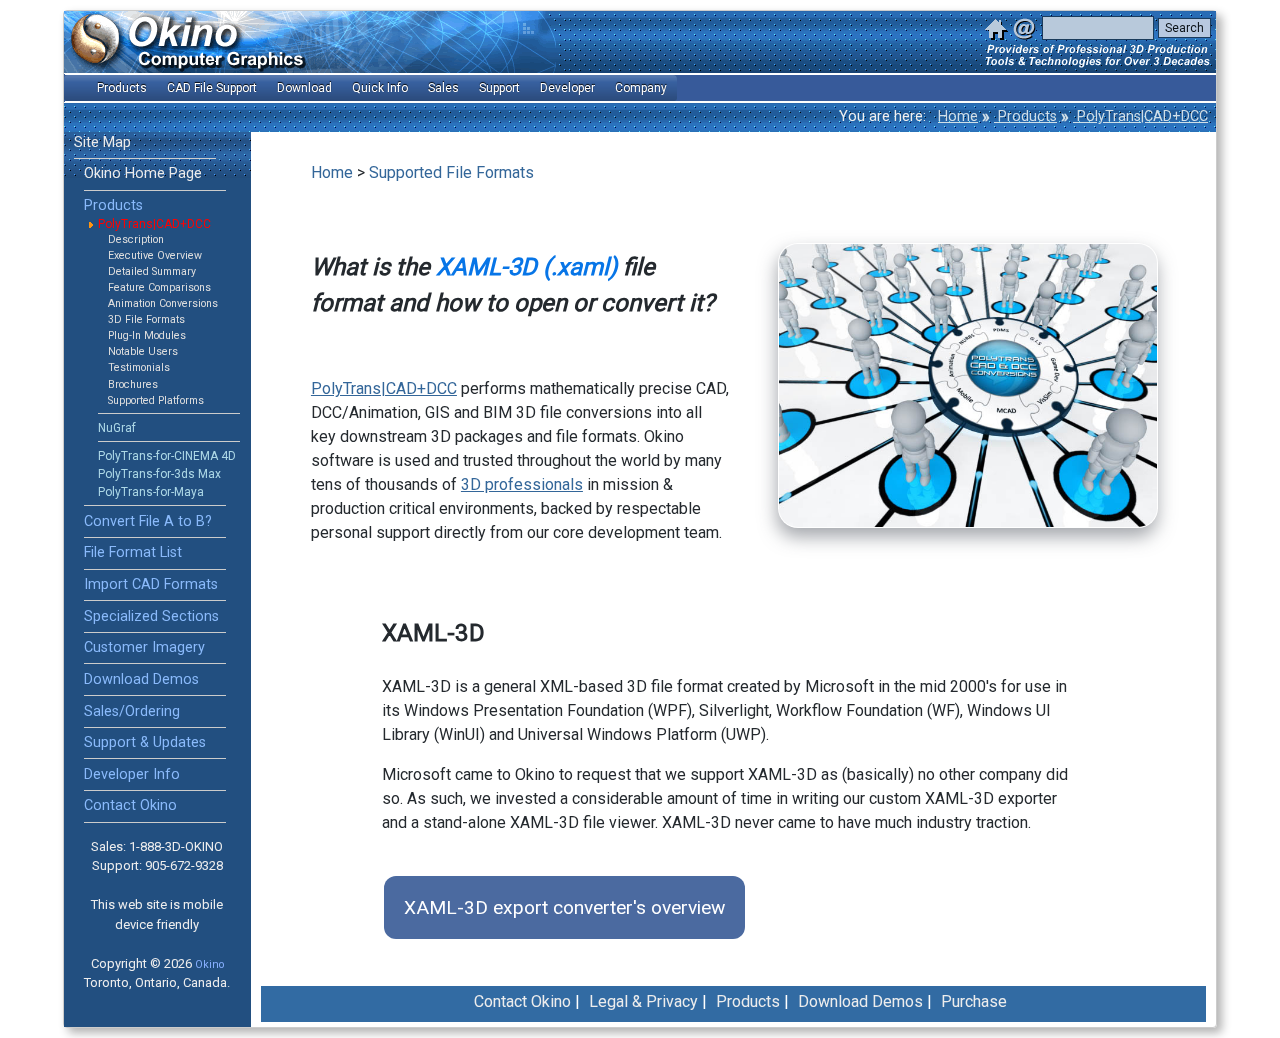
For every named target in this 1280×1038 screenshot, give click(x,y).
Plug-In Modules (147, 335)
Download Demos (141, 679)
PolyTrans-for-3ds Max (159, 474)
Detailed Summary (152, 271)
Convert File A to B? (148, 521)
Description (136, 239)
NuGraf (117, 428)
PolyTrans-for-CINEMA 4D (167, 456)
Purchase (974, 1001)
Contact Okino (130, 805)
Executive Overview (155, 255)
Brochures (133, 384)
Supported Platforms (156, 400)
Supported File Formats (451, 172)
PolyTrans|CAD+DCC (1140, 116)
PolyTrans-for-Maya (151, 492)
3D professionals (522, 484)
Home (958, 116)
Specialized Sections (151, 616)
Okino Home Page (143, 173)
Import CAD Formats (151, 584)
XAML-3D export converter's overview (564, 907)
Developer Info (132, 774)
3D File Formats (146, 319)
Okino (209, 964)
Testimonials (139, 367)
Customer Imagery (144, 647)
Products (1025, 116)
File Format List (133, 552)
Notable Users (143, 351)
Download (304, 88)
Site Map (102, 142)
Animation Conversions (163, 303)
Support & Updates (145, 742)
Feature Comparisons (159, 287)
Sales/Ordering (132, 711)
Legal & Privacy (643, 1001)
